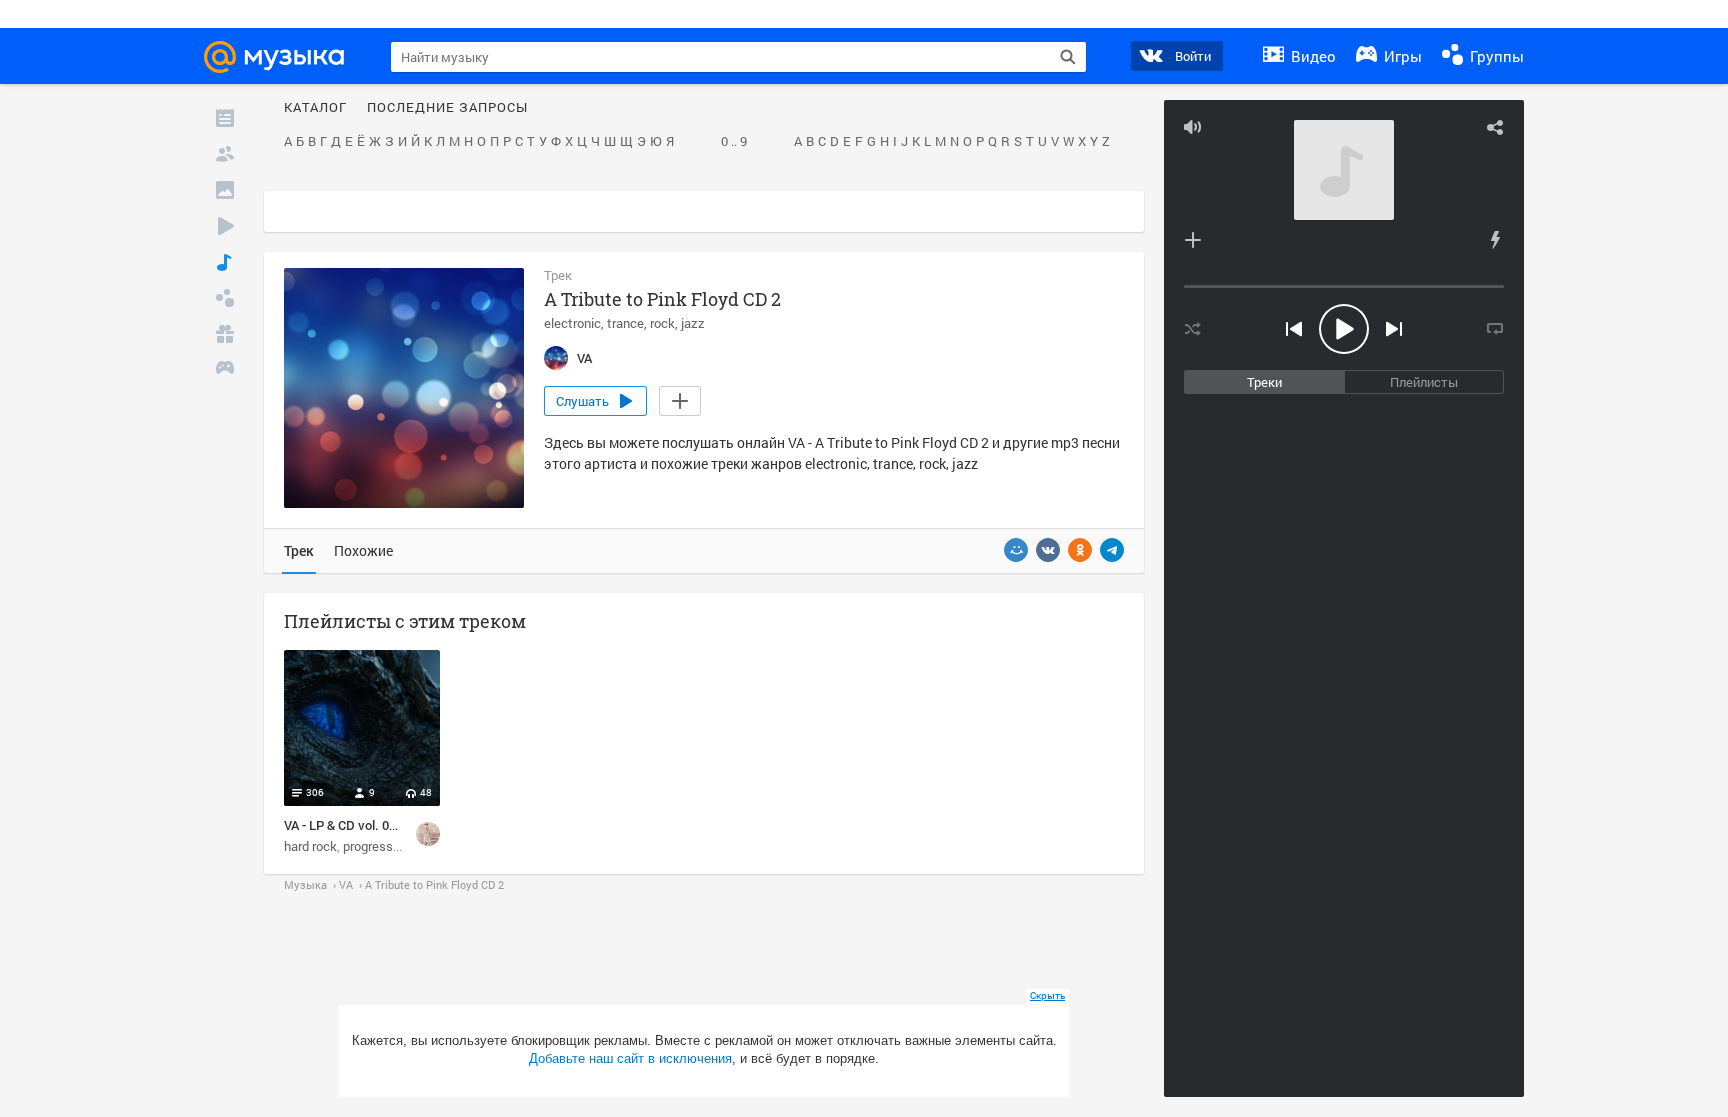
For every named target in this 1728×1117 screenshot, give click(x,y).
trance (625, 323)
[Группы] (225, 298)
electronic (572, 323)
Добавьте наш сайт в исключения (630, 1058)
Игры (1401, 56)
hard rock (310, 846)
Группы (1495, 56)
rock (662, 323)
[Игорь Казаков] (428, 834)
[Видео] (225, 226)
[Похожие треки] (1495, 240)
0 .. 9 (734, 142)
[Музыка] (225, 262)
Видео (1311, 56)
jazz (693, 323)
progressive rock (390, 846)
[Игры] (225, 370)
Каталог (315, 108)
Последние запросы (447, 108)
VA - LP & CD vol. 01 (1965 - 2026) (378, 825)
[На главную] (283, 57)
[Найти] (1068, 57)
